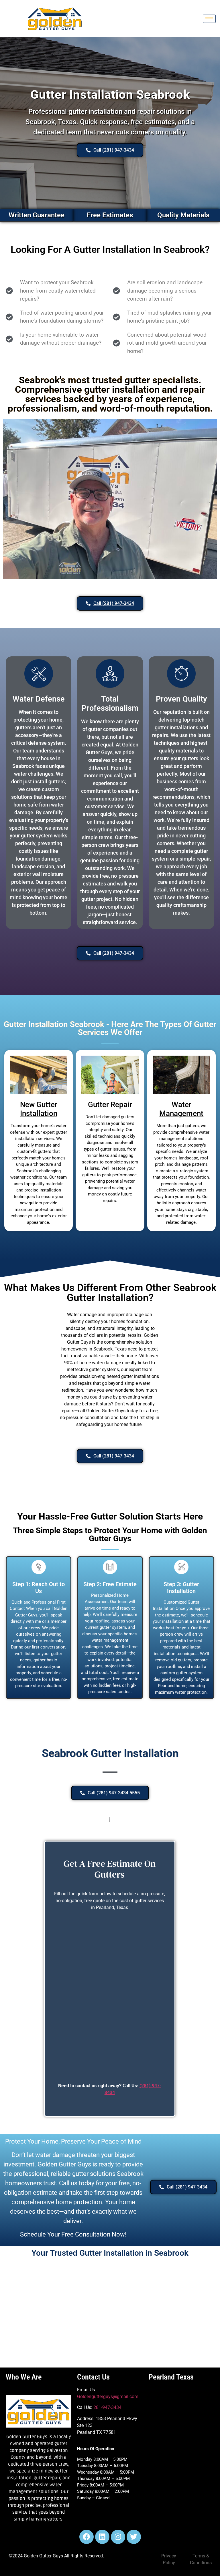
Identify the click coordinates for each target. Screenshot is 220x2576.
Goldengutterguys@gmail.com (108, 2397)
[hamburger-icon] (209, 19)
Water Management (181, 1109)
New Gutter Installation (39, 1109)
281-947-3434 (107, 2407)
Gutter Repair (110, 1105)
